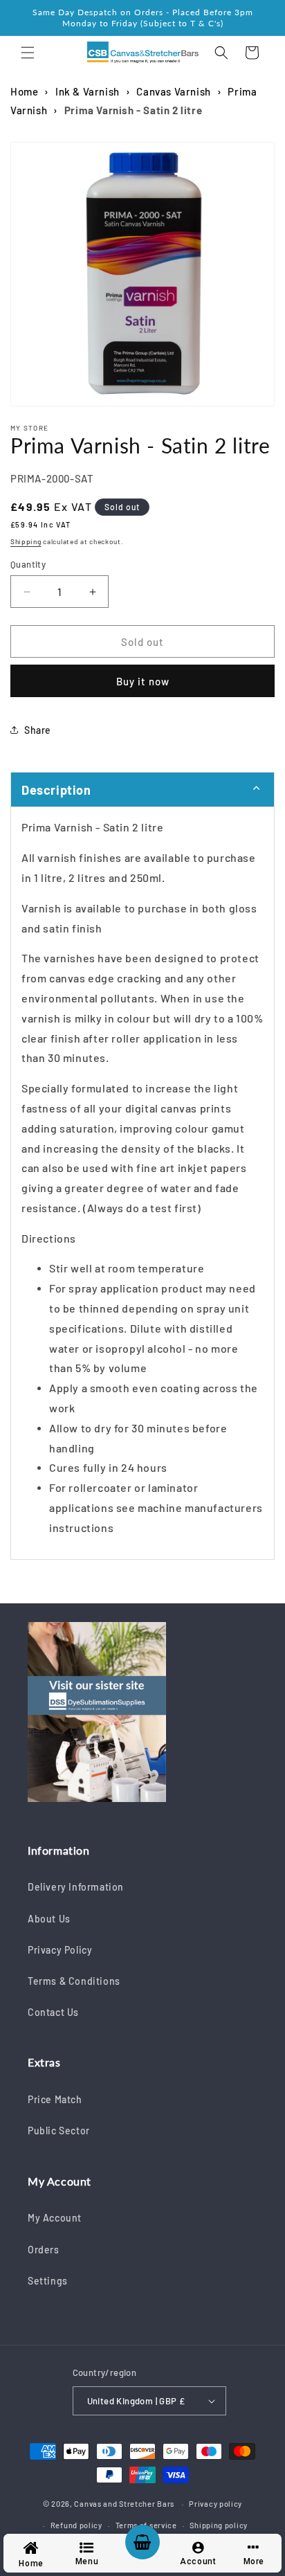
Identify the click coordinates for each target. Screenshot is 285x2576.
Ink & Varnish (88, 91)
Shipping (26, 541)
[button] (28, 53)
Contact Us (53, 2012)
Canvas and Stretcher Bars (124, 2504)
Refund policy (76, 2525)
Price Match (55, 2099)
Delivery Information (76, 1887)
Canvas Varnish (173, 91)
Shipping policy (219, 2525)
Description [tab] (56, 790)
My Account (55, 2218)
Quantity (28, 564)
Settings (48, 2281)
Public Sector (59, 2131)
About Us (49, 1919)
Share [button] (38, 730)
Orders (44, 2250)
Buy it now (143, 681)
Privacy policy (215, 2504)
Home (24, 91)
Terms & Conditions (74, 1981)
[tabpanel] (142, 1183)
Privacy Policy (60, 1950)
